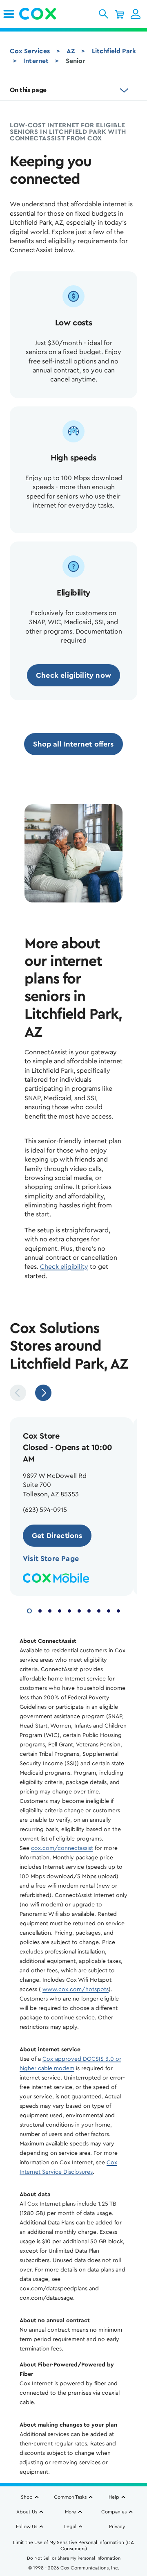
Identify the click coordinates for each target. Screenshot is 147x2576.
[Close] (135, 2417)
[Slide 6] (79, 1609)
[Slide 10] (118, 1609)
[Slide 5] (69, 1609)
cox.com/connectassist (62, 1848)
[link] (9, 14)
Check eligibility (64, 1267)
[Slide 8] (99, 1609)
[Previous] (18, 1393)
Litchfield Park (114, 51)
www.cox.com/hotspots (76, 1990)
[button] (104, 14)
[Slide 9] (109, 1609)
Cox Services (30, 51)
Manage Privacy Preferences (73, 2561)
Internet (36, 61)
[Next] (43, 1393)
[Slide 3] (50, 1609)
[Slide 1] (29, 1609)
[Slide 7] (89, 1609)
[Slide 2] (40, 1609)
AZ (71, 51)
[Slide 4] (60, 1609)
